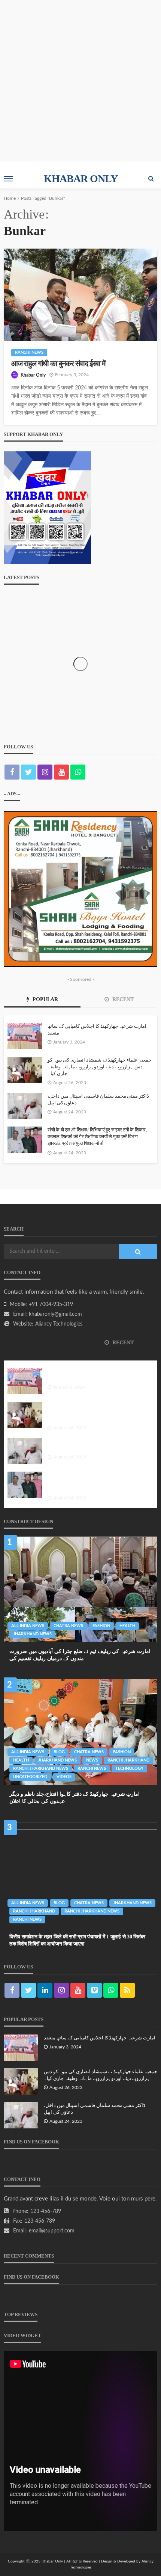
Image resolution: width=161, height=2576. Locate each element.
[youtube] (61, 772)
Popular (45, 999)
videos (64, 1777)
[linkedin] (45, 1990)
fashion (101, 1626)
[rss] (127, 1990)
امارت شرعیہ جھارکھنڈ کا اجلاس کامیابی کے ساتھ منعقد (97, 1029)
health (127, 1626)
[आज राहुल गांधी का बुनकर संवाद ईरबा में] (80, 295)
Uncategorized (30, 1777)
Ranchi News (29, 352)
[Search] (151, 179)
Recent (122, 999)
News (92, 1760)
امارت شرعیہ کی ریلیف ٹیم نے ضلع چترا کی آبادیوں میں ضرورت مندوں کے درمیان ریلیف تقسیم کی (80, 1655)
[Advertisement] (80, 81)
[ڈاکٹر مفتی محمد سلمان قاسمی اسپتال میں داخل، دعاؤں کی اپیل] (25, 1106)
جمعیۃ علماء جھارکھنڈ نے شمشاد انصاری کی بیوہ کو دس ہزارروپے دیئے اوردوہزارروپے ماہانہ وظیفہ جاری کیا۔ (100, 1067)
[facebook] (12, 772)
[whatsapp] (78, 772)
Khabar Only (33, 375)
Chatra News (68, 1626)
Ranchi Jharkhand (128, 1760)
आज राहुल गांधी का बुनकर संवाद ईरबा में (58, 364)
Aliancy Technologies (59, 1324)
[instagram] (45, 772)
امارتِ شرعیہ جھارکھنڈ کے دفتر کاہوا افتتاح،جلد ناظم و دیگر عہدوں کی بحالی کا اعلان (75, 1798)
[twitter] (28, 772)
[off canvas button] (8, 179)
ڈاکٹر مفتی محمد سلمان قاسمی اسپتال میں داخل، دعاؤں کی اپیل (98, 1099)
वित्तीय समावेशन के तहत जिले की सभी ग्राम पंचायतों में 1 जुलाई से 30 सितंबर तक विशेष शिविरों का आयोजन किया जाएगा (77, 1940)
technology (129, 1768)
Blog (59, 1752)
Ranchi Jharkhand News (41, 1768)
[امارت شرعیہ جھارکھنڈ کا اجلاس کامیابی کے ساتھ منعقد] (25, 1036)
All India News (28, 1626)
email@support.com (52, 2231)
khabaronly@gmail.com (55, 1314)
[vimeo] (94, 1990)
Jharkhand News (32, 1634)
